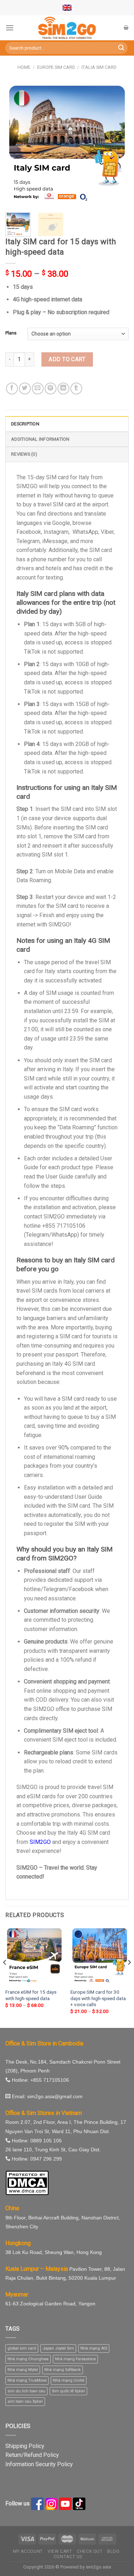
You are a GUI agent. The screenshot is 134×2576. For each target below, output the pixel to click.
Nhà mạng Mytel (23, 2370)
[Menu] (10, 28)
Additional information (40, 439)
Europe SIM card (56, 67)
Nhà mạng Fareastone (75, 2359)
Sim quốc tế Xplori (68, 2391)
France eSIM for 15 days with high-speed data (31, 1995)
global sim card (22, 2348)
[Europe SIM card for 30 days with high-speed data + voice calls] (100, 1956)
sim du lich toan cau (26, 2391)
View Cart (60, 2551)
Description (25, 424)
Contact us (68, 2557)
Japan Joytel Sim (58, 2348)
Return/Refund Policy (32, 2455)
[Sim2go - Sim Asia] (67, 28)
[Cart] (126, 27)
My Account (28, 2551)
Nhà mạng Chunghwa (28, 2359)
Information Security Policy (39, 2464)
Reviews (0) (24, 454)
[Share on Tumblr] (76, 389)
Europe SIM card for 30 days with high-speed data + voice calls (98, 1998)
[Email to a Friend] (38, 389)
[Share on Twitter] (25, 389)
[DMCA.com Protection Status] (27, 2183)
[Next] (117, 144)
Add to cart (67, 359)
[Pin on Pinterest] (51, 389)
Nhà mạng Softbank (63, 2370)
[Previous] (17, 144)
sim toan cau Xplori (25, 2401)
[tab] (67, 424)
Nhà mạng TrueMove (27, 2380)
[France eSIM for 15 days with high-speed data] (34, 1956)
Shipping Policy (25, 2446)
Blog (113, 2551)
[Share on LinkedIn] (63, 389)
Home (24, 67)
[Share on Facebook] (12, 389)
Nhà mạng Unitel (69, 2380)
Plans (11, 333)
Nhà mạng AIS (94, 2348)
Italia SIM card (99, 67)
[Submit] (121, 48)
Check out (90, 2551)
